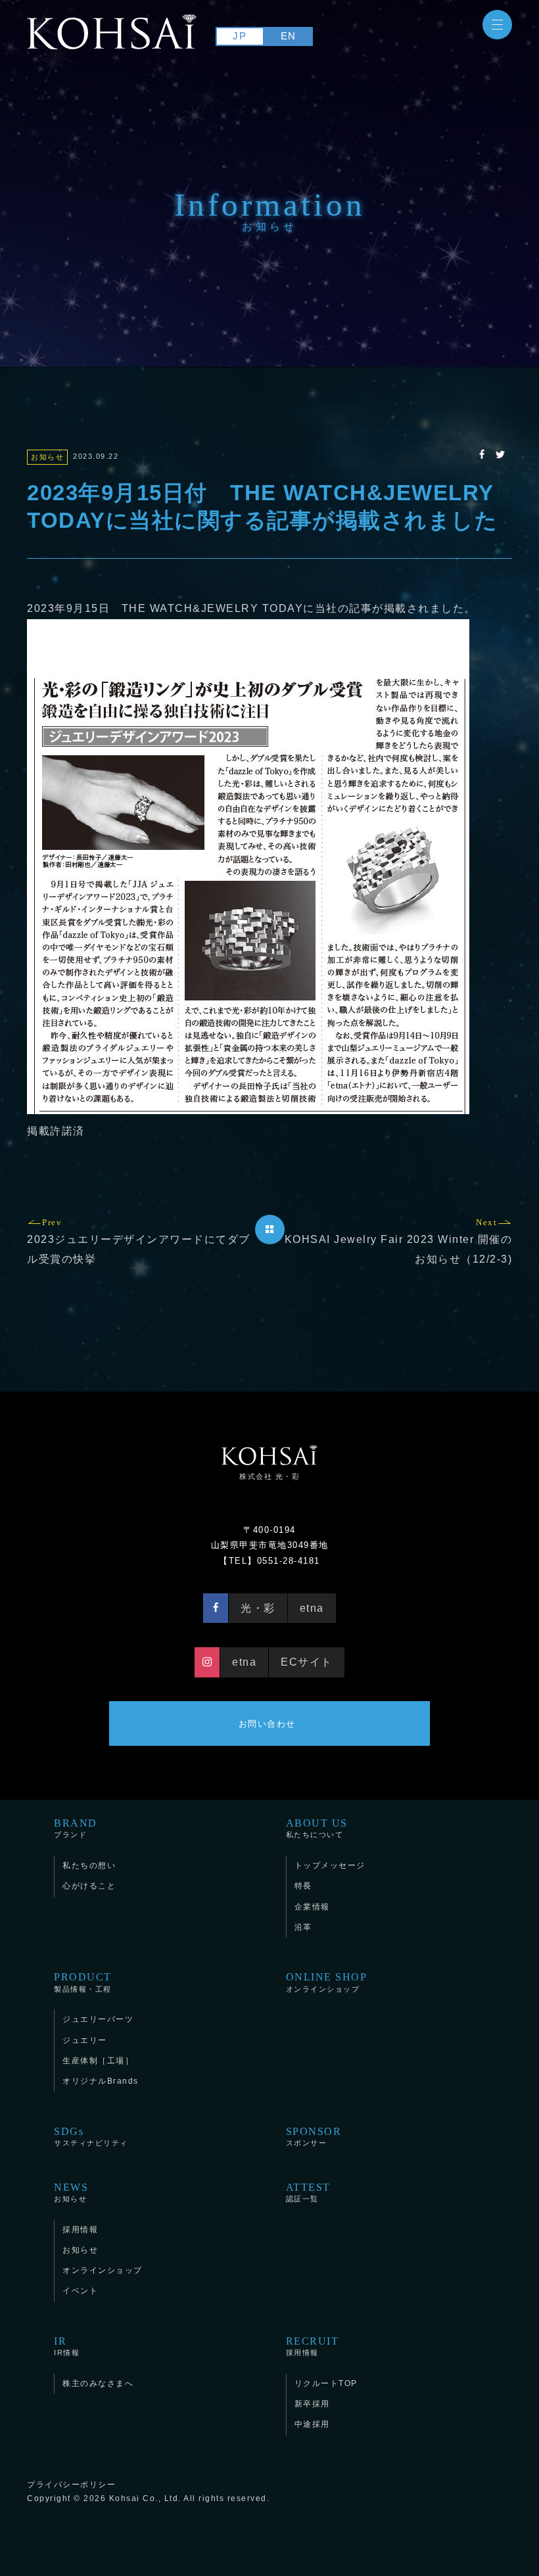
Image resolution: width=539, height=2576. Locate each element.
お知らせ (71, 2192)
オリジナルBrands (101, 2081)
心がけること (89, 1886)
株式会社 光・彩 (269, 1476)
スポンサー (314, 2136)
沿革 (303, 1927)
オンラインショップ (327, 1981)
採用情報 (80, 2230)
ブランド (76, 1828)
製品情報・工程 (83, 1981)
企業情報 (312, 1907)
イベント (80, 2291)
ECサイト (307, 1662)
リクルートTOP (326, 2383)
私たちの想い (89, 1865)
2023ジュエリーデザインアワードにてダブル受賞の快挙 (139, 1241)
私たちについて (317, 1828)
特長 (303, 1886)
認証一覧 (308, 2192)
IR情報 (67, 2346)
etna (312, 1608)
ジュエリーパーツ (98, 2019)
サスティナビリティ (91, 2136)
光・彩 (258, 1608)
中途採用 (312, 2424)
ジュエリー (85, 2040)
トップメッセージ (330, 1865)
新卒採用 (312, 2404)
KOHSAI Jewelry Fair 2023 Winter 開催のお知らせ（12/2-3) (399, 1241)
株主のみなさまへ (98, 2383)
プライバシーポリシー (71, 2485)
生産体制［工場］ (98, 2061)
